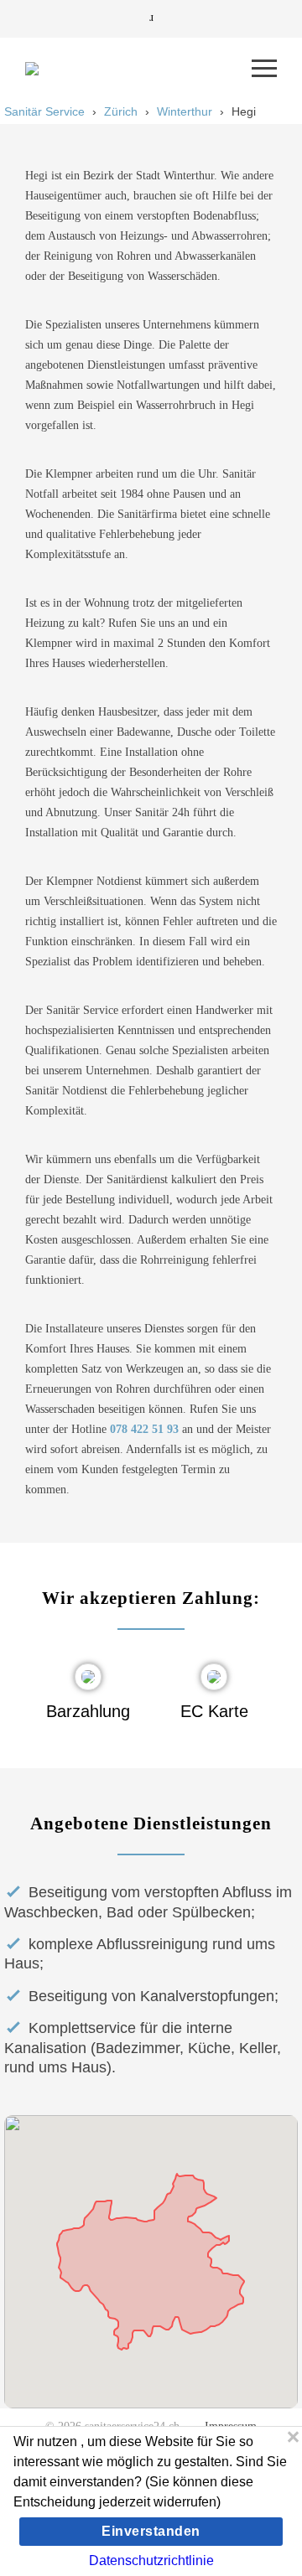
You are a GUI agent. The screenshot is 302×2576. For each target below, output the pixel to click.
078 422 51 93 (144, 1429)
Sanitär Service (44, 111)
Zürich (121, 111)
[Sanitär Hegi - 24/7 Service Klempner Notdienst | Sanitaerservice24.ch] (138, 69)
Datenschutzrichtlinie (151, 2560)
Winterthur (185, 111)
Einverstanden (151, 2531)
